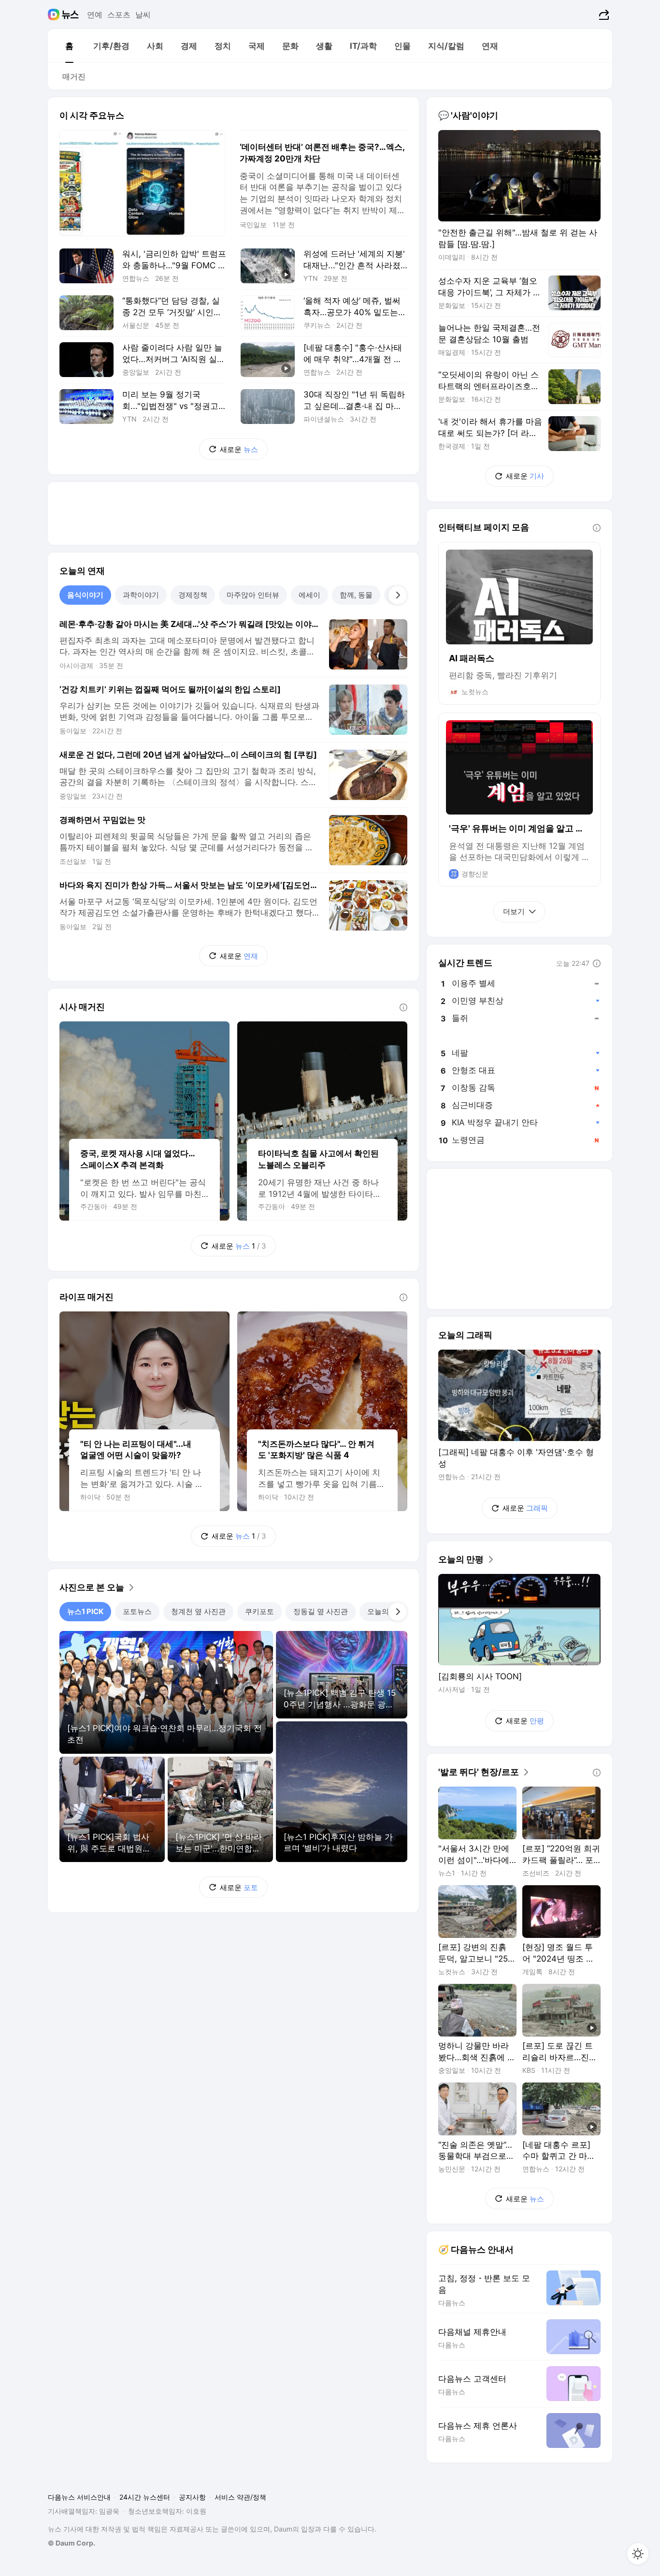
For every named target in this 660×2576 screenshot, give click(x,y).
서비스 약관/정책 (240, 2497)
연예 (95, 15)
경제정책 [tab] (193, 595)
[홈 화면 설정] (638, 2554)
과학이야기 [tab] (141, 595)
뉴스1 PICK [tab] (85, 1611)
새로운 (239, 449)
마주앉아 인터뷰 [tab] (253, 595)
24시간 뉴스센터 (145, 2497)
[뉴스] (70, 15)
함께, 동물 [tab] (356, 595)
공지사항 (192, 2497)
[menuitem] (69, 46)
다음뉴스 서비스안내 (79, 2497)
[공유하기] (603, 15)
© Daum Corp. (72, 2543)
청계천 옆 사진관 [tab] (198, 1611)
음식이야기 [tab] (85, 595)
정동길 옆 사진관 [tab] (321, 1611)
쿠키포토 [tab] (259, 1611)
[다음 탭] (398, 595)
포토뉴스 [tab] (137, 1611)
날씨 (143, 15)
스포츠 (119, 15)
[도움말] (403, 1007)
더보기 (514, 911)
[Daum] (55, 15)
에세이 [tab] (309, 595)
